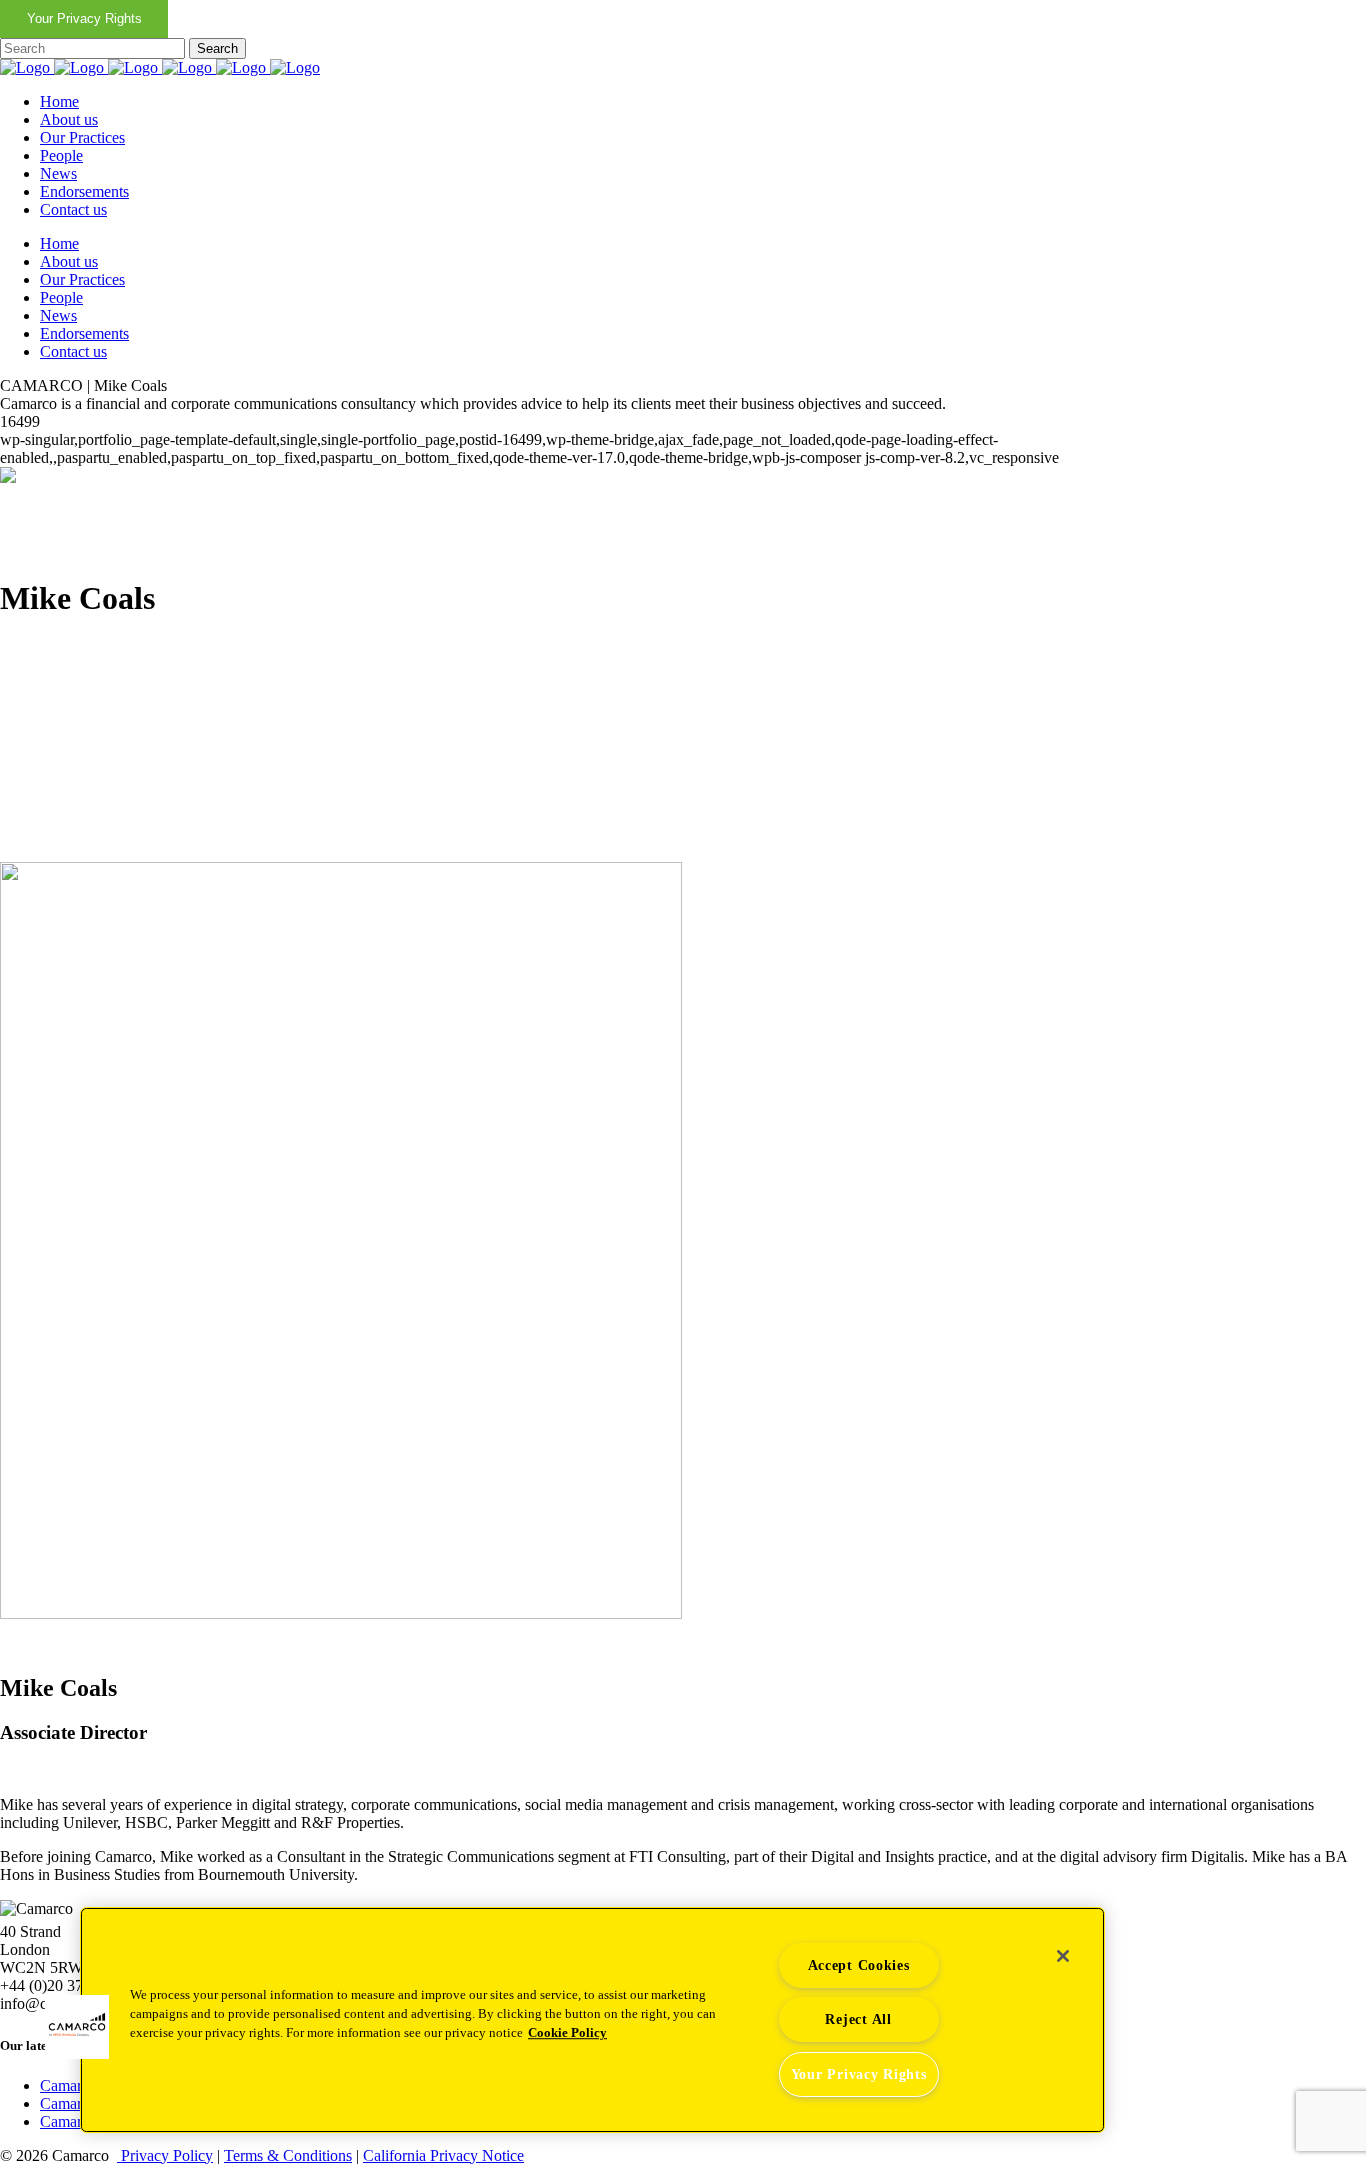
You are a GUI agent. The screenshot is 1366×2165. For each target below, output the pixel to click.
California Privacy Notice (443, 2155)
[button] (77, 2027)
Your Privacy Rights (84, 18)
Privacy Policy (165, 2155)
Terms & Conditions (288, 2155)
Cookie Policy (567, 2033)
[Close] (1063, 1956)
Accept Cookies (859, 1965)
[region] (592, 2020)
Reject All (858, 2019)
